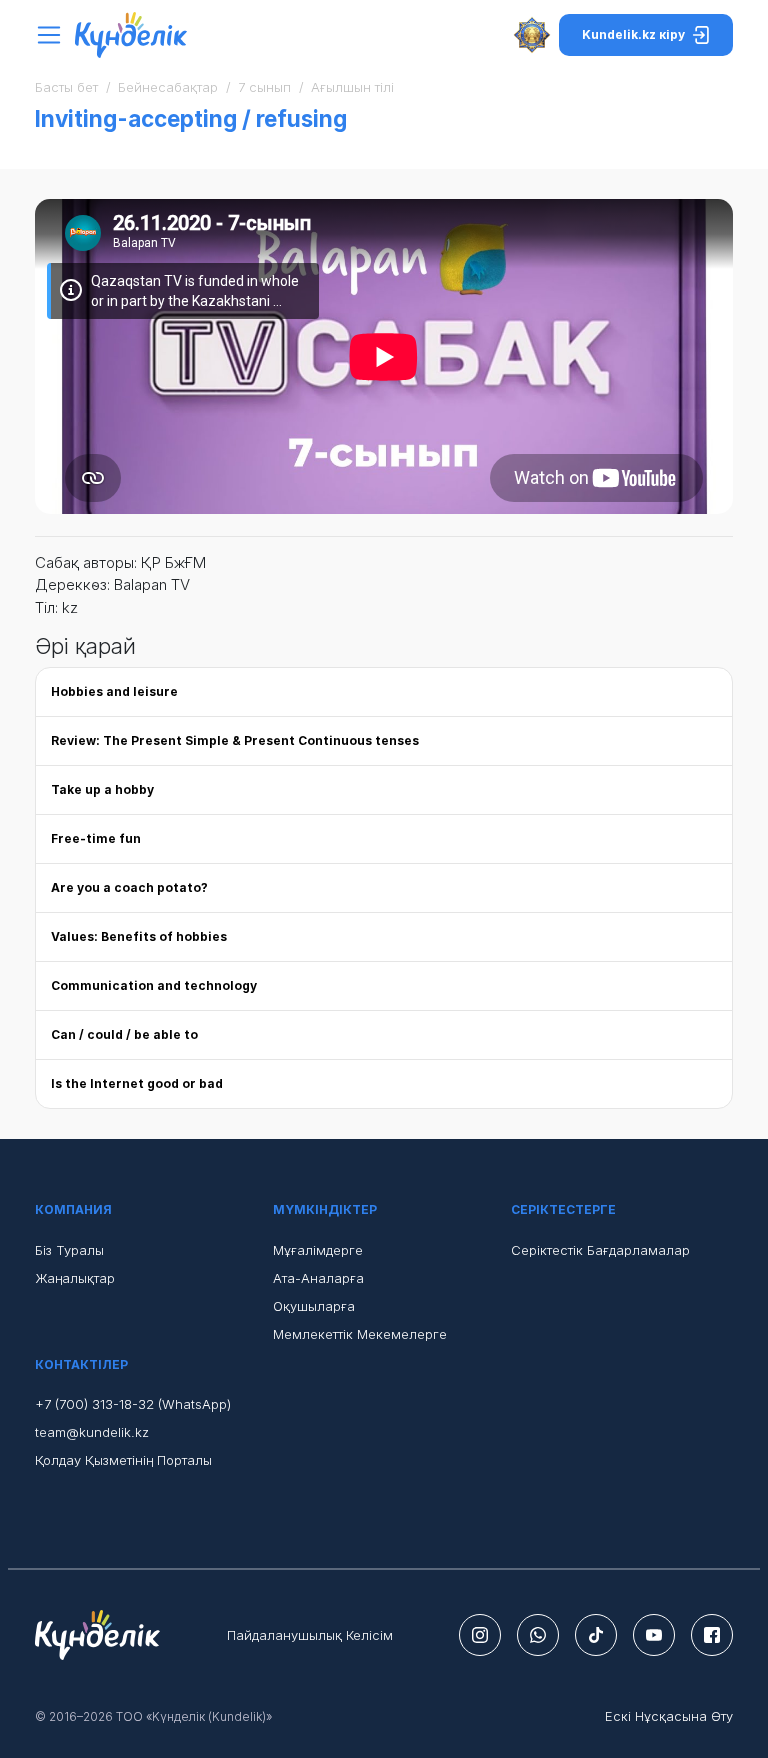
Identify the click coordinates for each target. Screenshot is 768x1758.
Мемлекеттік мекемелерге (360, 1334)
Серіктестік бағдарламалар (600, 1250)
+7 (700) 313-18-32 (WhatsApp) (133, 1404)
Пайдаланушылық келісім (310, 1635)
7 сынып (264, 87)
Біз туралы (69, 1250)
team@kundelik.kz (92, 1432)
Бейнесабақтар (168, 87)
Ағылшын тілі (352, 87)
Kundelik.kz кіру (633, 34)
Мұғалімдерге (318, 1250)
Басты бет (66, 87)
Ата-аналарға (318, 1278)
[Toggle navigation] (54, 35)
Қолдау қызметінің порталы (123, 1460)
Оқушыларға (314, 1306)
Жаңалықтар (75, 1278)
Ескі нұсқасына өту (669, 1716)
